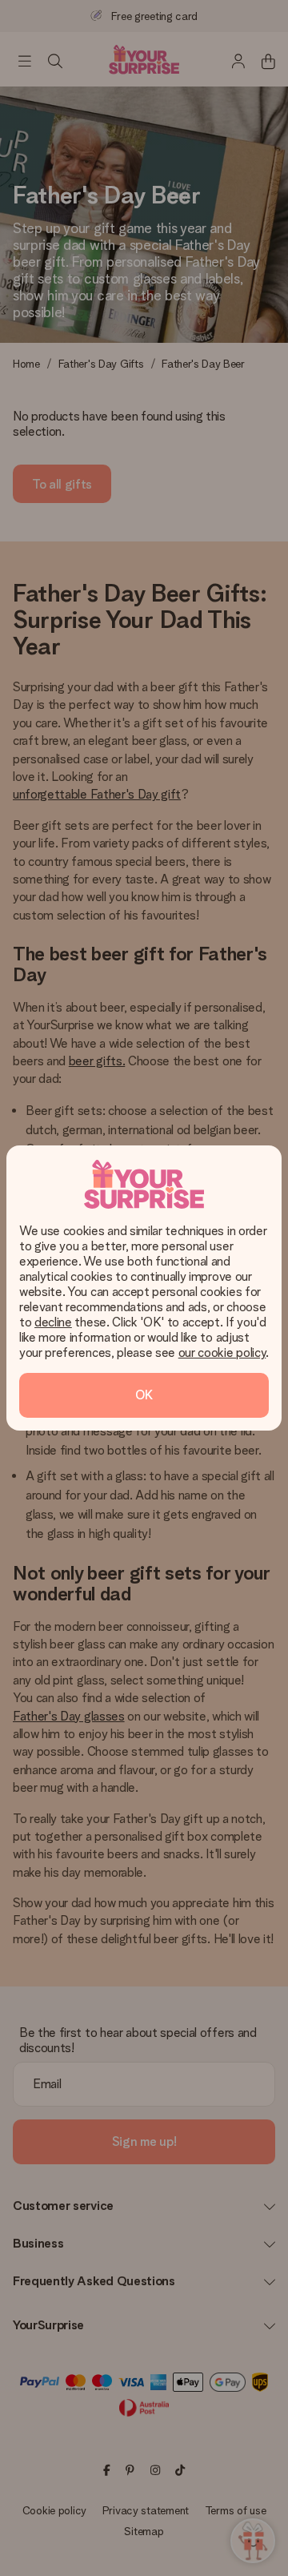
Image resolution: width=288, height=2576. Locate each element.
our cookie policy (222, 1352)
